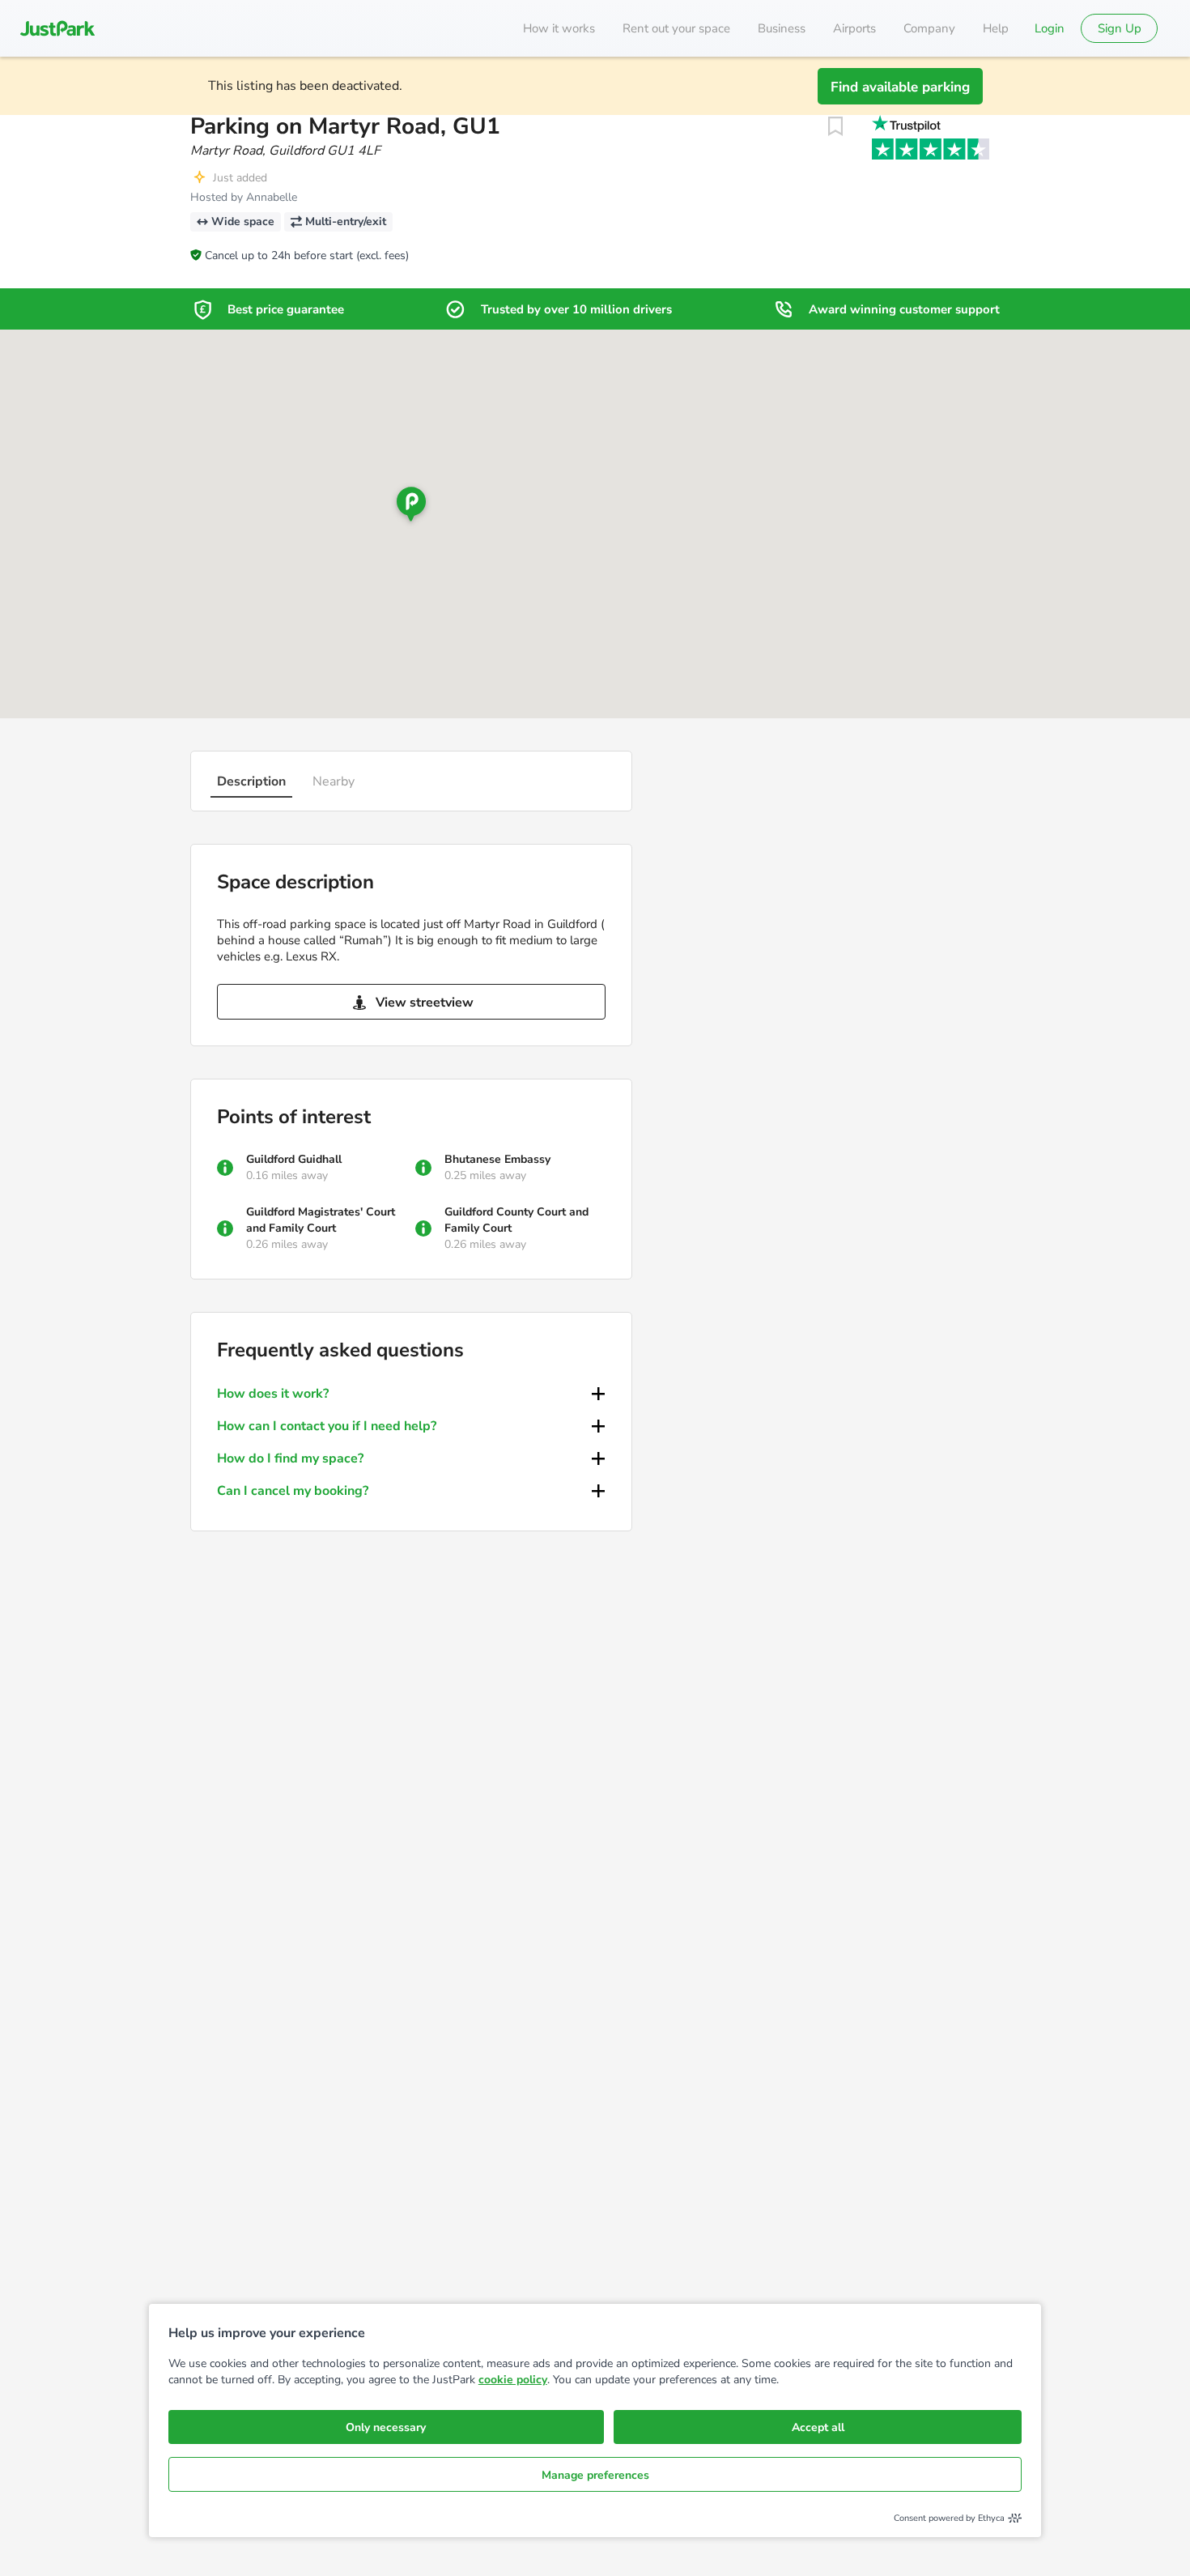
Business (782, 28)
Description (251, 781)
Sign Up (1120, 28)
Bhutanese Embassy (497, 1159)
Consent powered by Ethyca (949, 2518)
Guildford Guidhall (294, 1159)
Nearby (334, 781)
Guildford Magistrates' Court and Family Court (321, 1220)
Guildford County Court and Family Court (516, 1220)
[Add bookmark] (835, 126)
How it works (559, 28)
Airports (854, 28)
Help (996, 28)
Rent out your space (676, 28)
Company (929, 28)
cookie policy (513, 2380)
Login (1050, 28)
